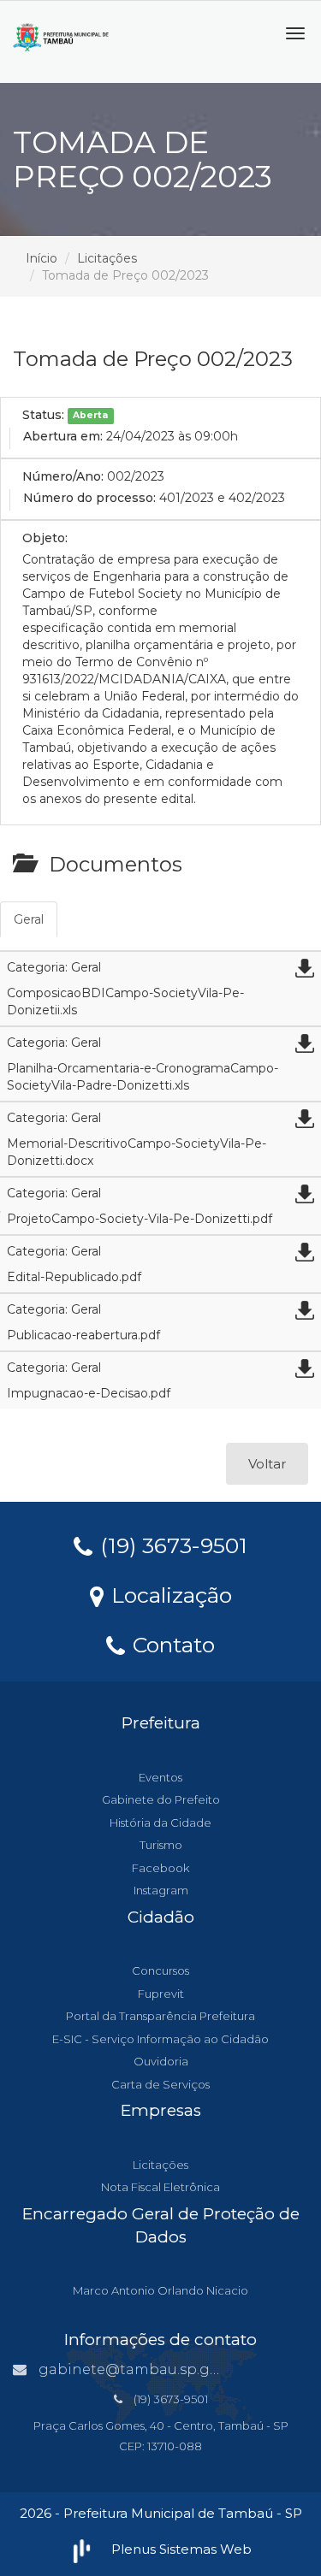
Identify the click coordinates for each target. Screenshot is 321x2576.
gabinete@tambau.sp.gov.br (141, 2369)
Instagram (161, 1890)
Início (42, 258)
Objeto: (45, 538)
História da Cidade (160, 1823)
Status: (43, 415)
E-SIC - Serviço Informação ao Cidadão (160, 2039)
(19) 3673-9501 (171, 1545)
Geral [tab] (29, 919)
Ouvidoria (161, 2061)
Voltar (267, 1464)
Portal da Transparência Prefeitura (160, 2016)
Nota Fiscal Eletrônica (160, 2187)
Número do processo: (89, 498)
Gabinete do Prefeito (161, 1799)
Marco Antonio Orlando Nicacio (160, 2290)
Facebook (160, 1868)
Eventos (160, 1777)
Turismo (161, 1845)
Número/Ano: (63, 476)
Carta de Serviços (160, 2084)
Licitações (107, 258)
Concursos (160, 1970)
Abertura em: (63, 436)
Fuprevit (161, 1994)
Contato (171, 1644)
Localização (169, 1594)
